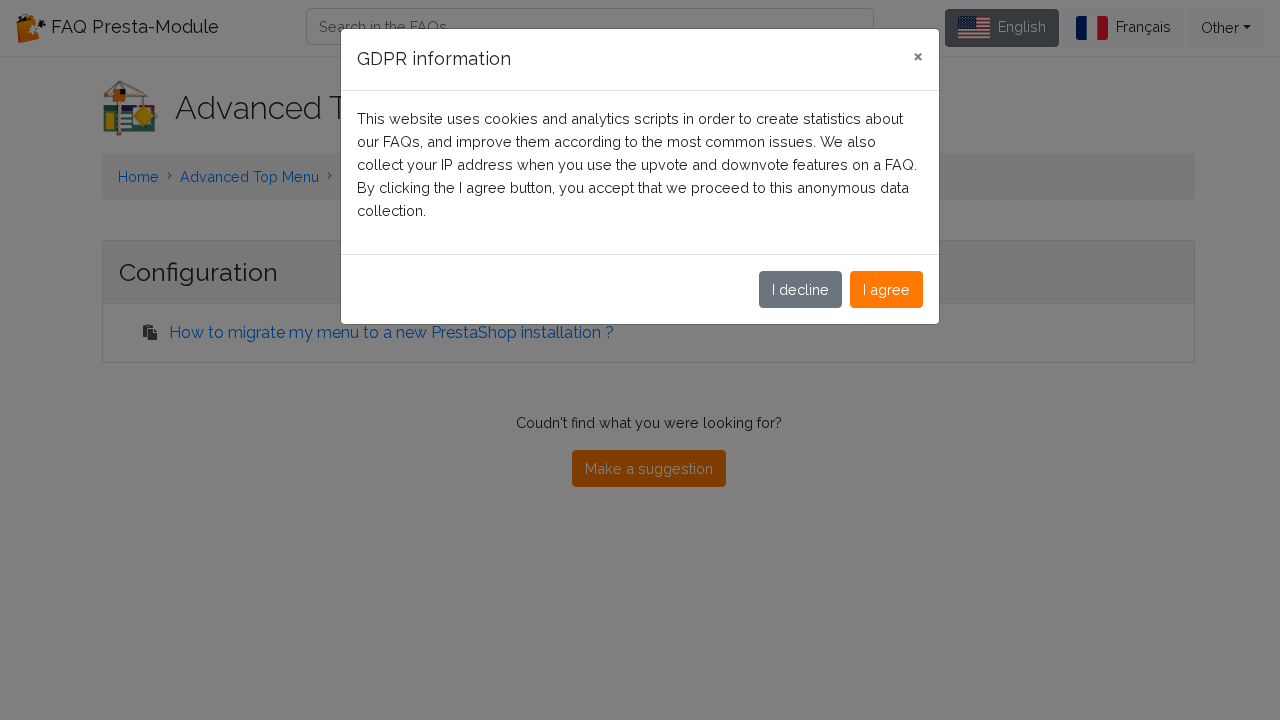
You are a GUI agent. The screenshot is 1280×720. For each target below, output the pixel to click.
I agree (886, 289)
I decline (800, 289)
